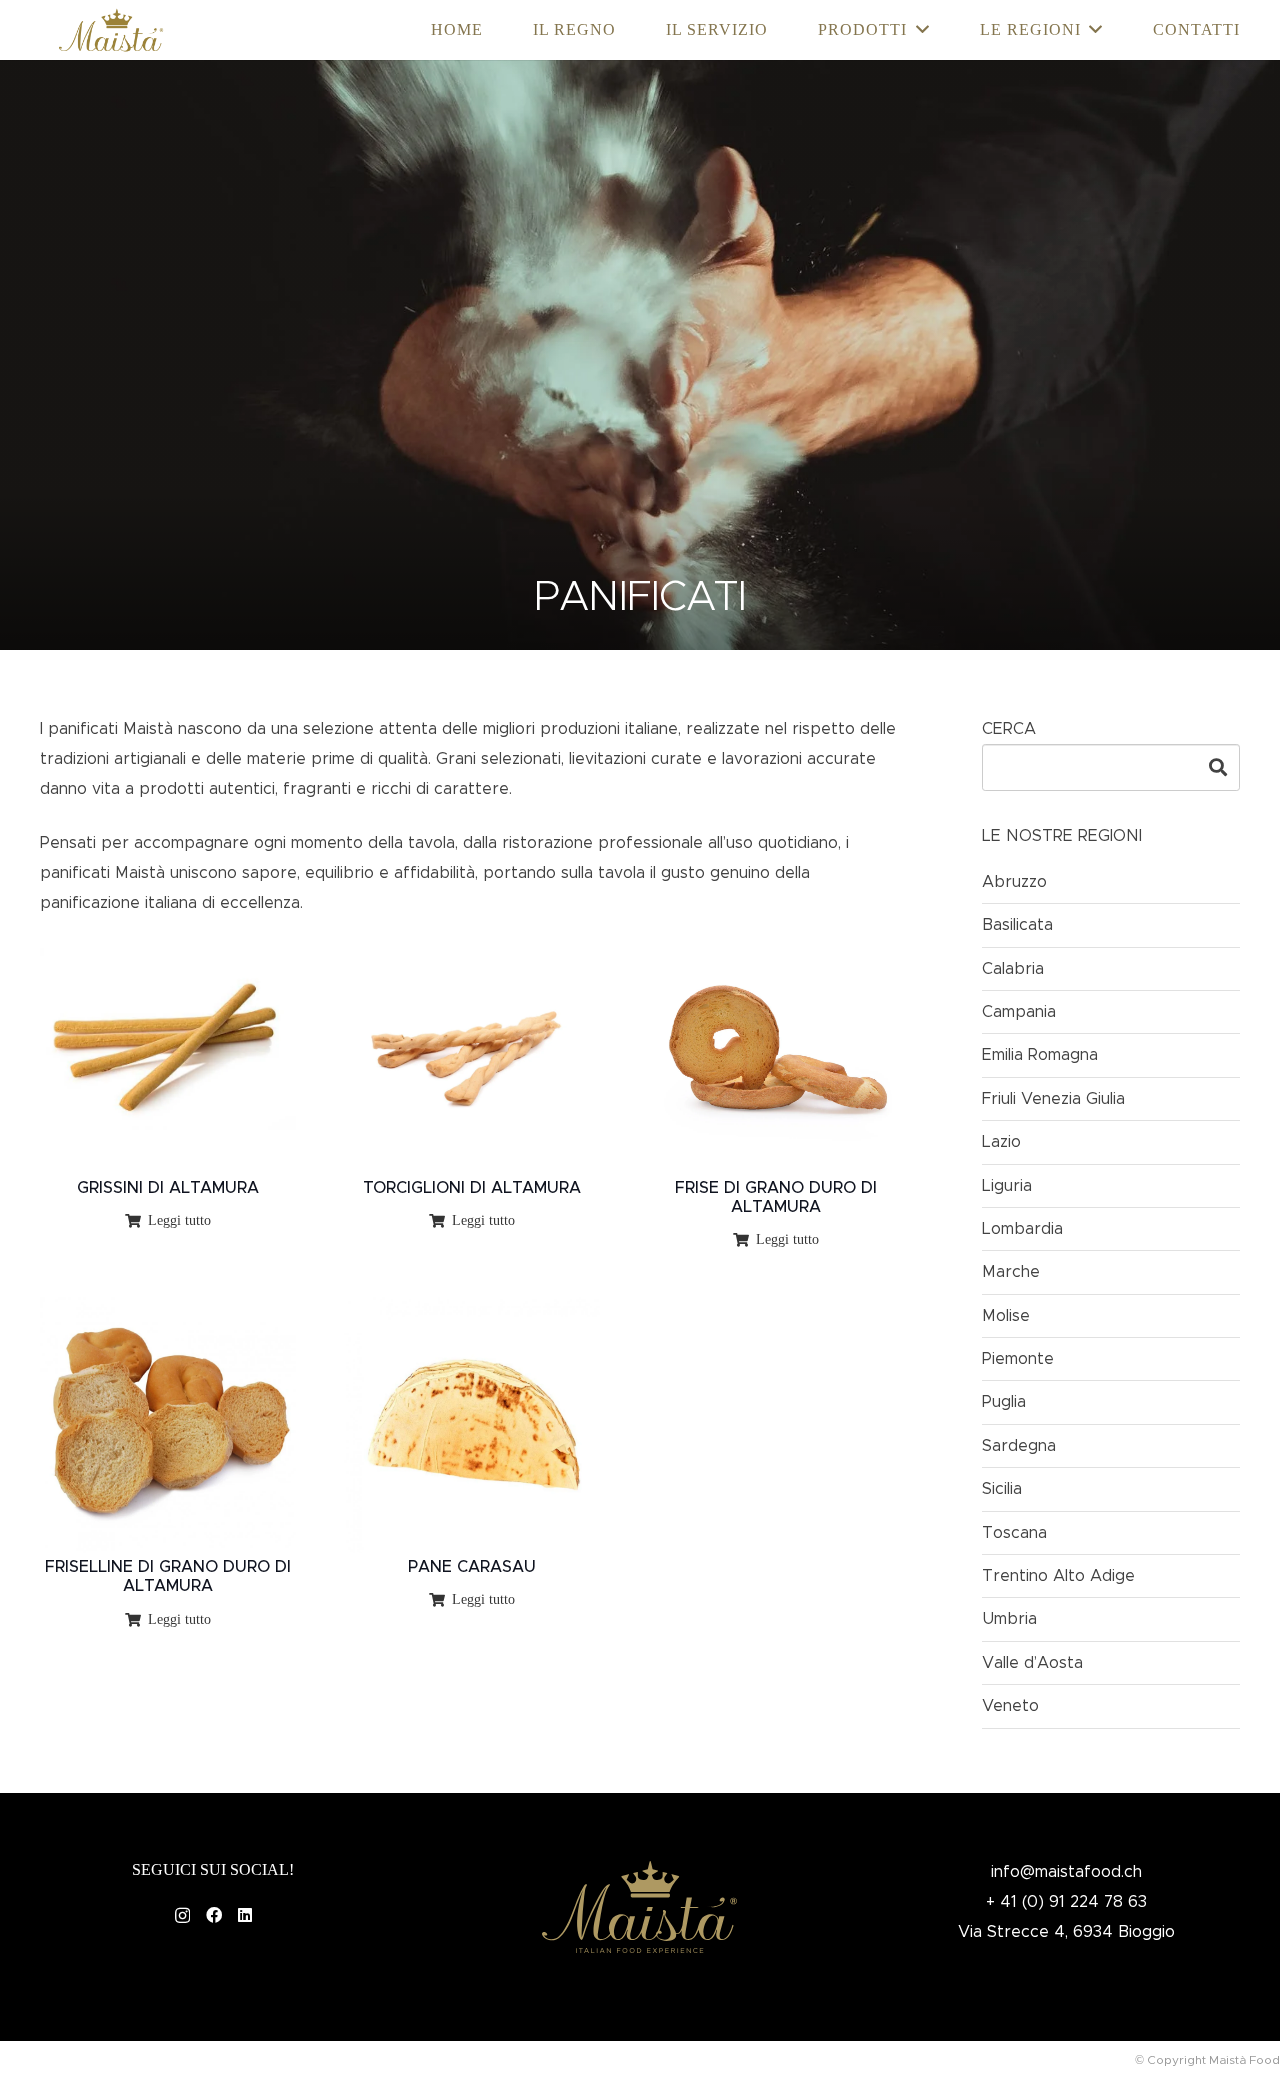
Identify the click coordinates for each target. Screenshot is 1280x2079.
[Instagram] (182, 1916)
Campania (1019, 1012)
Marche (1011, 1272)
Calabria (1013, 969)
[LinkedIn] (245, 1915)
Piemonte (1018, 1359)
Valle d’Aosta (1032, 1663)
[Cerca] (1218, 767)
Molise (1006, 1316)
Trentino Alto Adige (1058, 1576)
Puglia (1004, 1402)
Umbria (1009, 1619)
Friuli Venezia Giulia (1053, 1099)
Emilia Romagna (1040, 1055)
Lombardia (1022, 1229)
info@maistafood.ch (1066, 1872)
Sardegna (1019, 1446)
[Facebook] (214, 1915)
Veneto (1010, 1706)
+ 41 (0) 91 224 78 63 (1066, 1902)
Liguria (1007, 1186)
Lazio (1001, 1142)
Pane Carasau (472, 1567)
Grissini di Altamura (168, 1188)
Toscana (1014, 1533)
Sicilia (1002, 1489)
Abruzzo (1014, 882)
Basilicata (1017, 925)
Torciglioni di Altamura (472, 1188)
